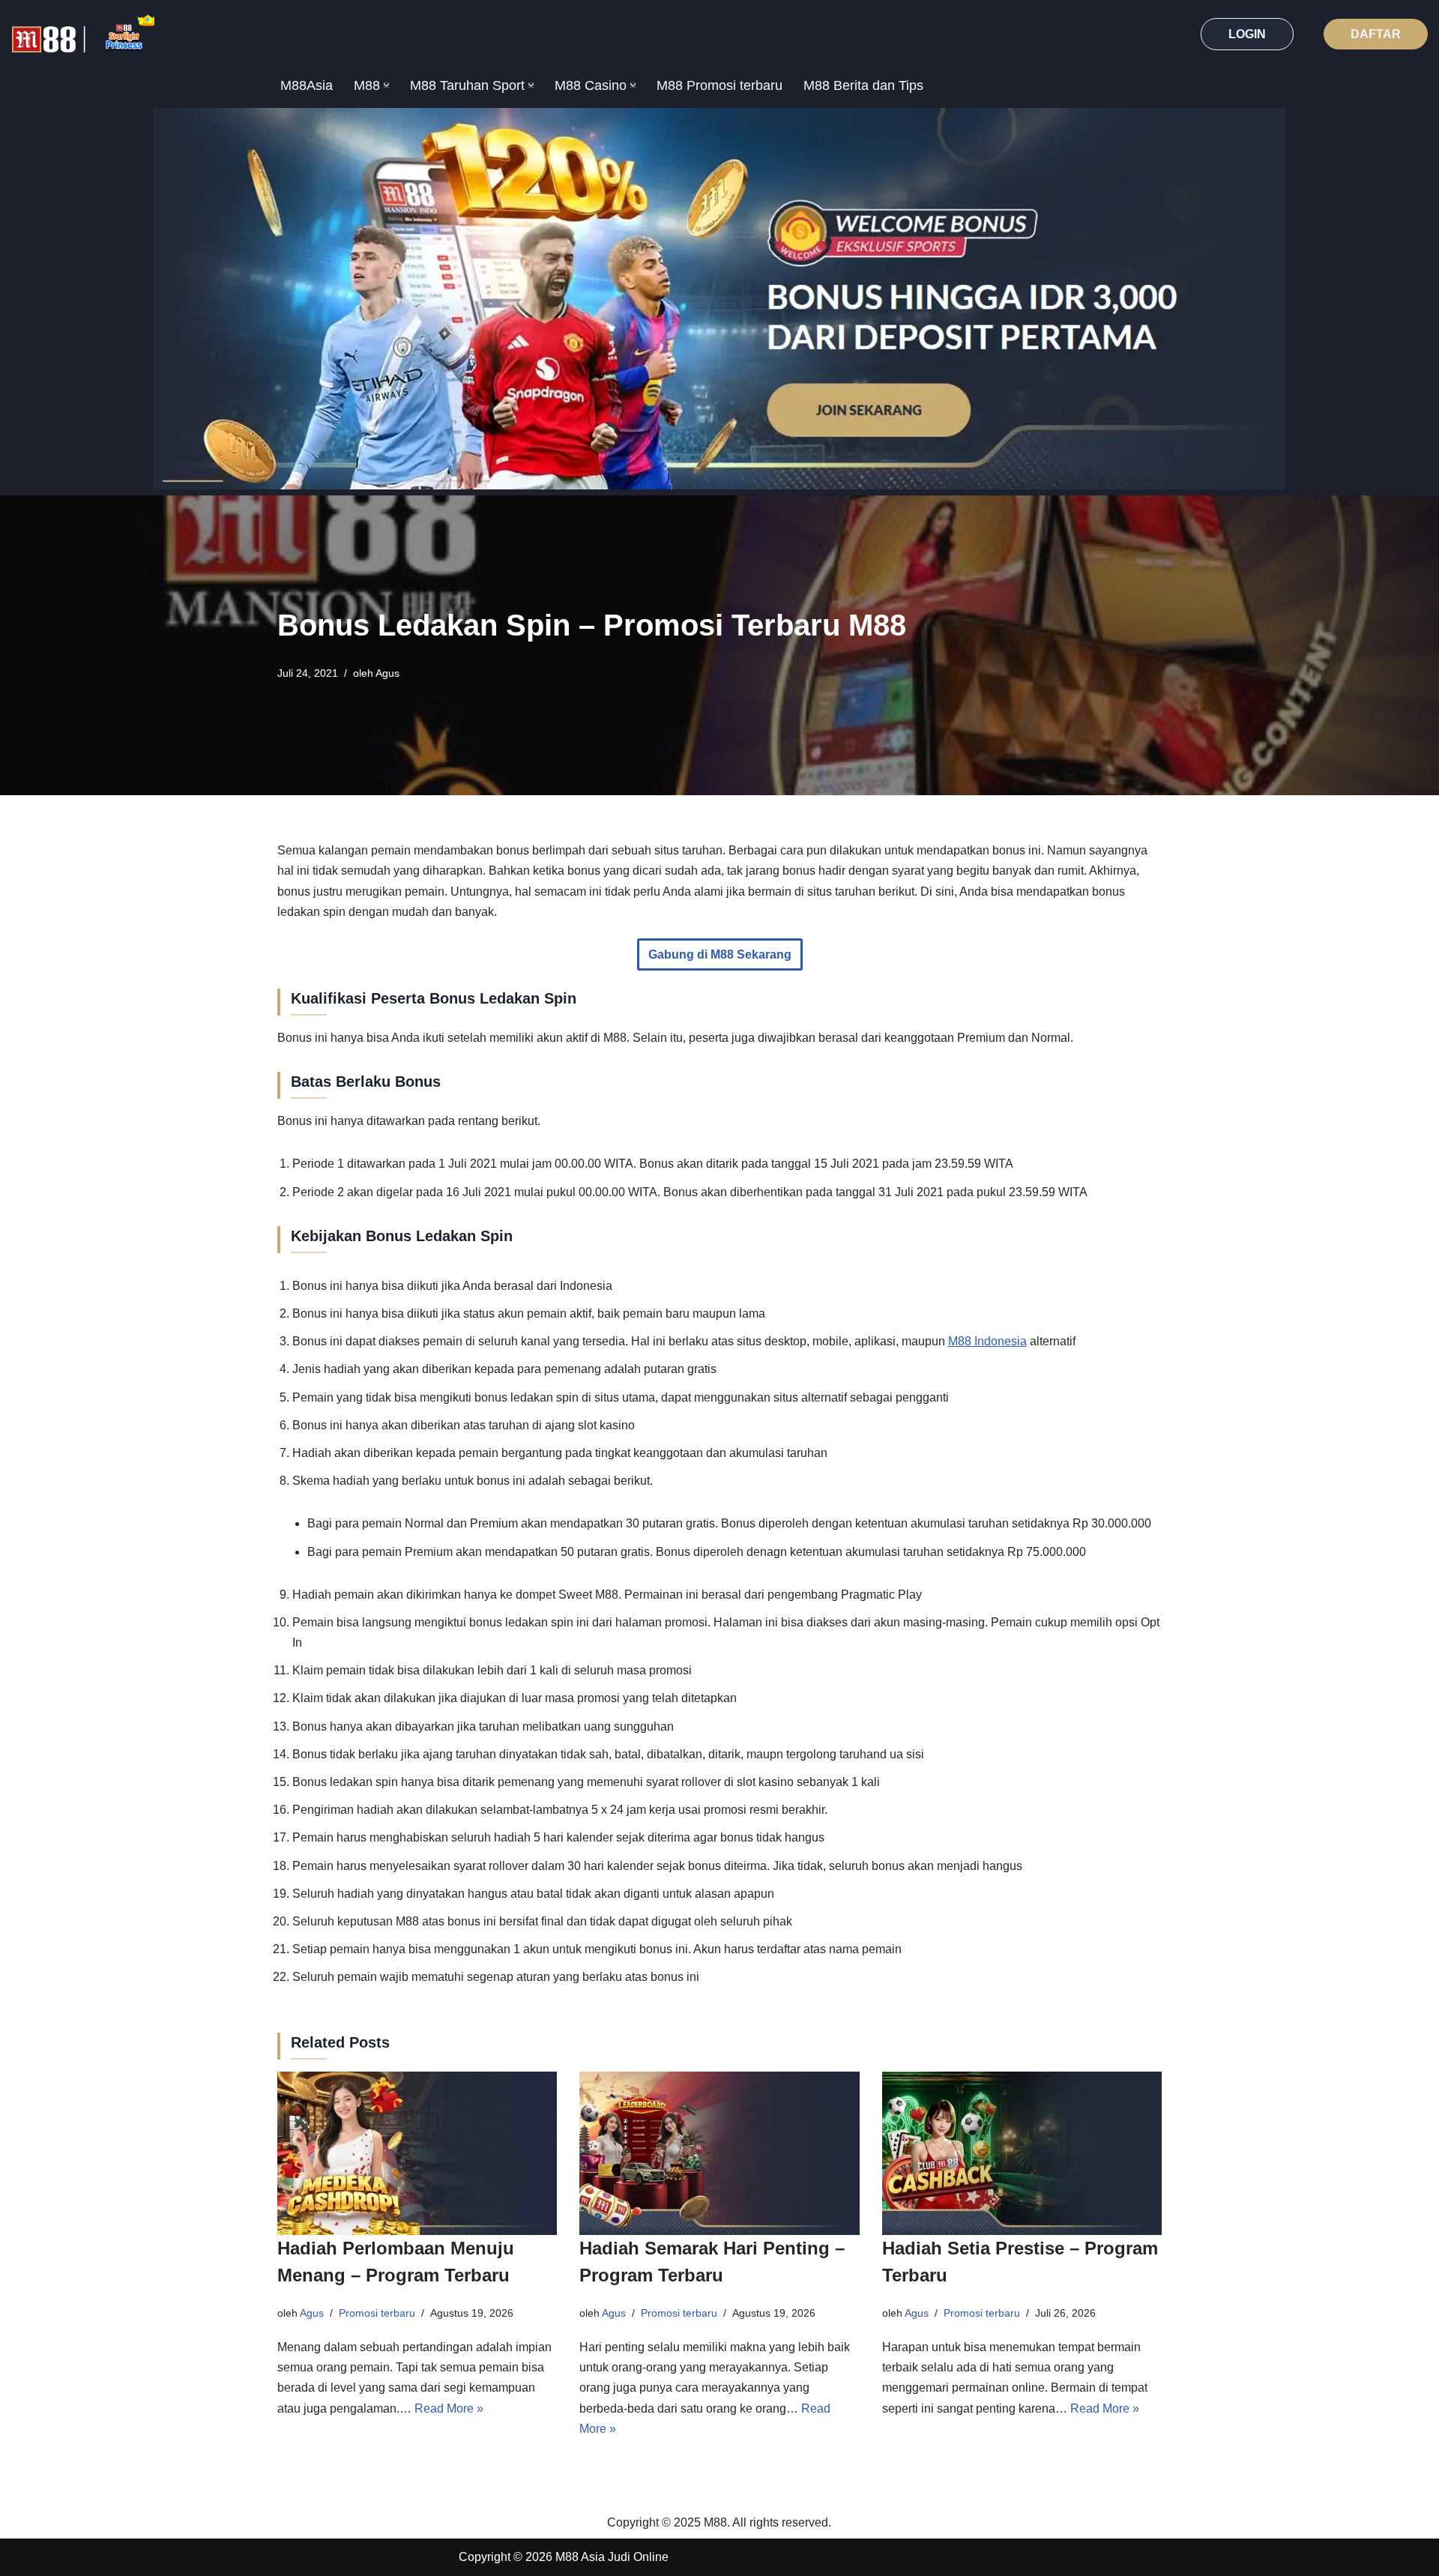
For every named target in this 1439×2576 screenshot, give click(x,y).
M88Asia (307, 85)
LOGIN (1247, 34)
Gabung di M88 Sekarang (720, 954)
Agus (387, 673)
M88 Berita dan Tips (863, 85)
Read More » (449, 2408)
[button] (386, 85)
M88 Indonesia (987, 1341)
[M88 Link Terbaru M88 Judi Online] (83, 34)
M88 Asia (580, 2557)
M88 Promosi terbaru (719, 85)
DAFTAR (1376, 34)
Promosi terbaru (377, 2313)
